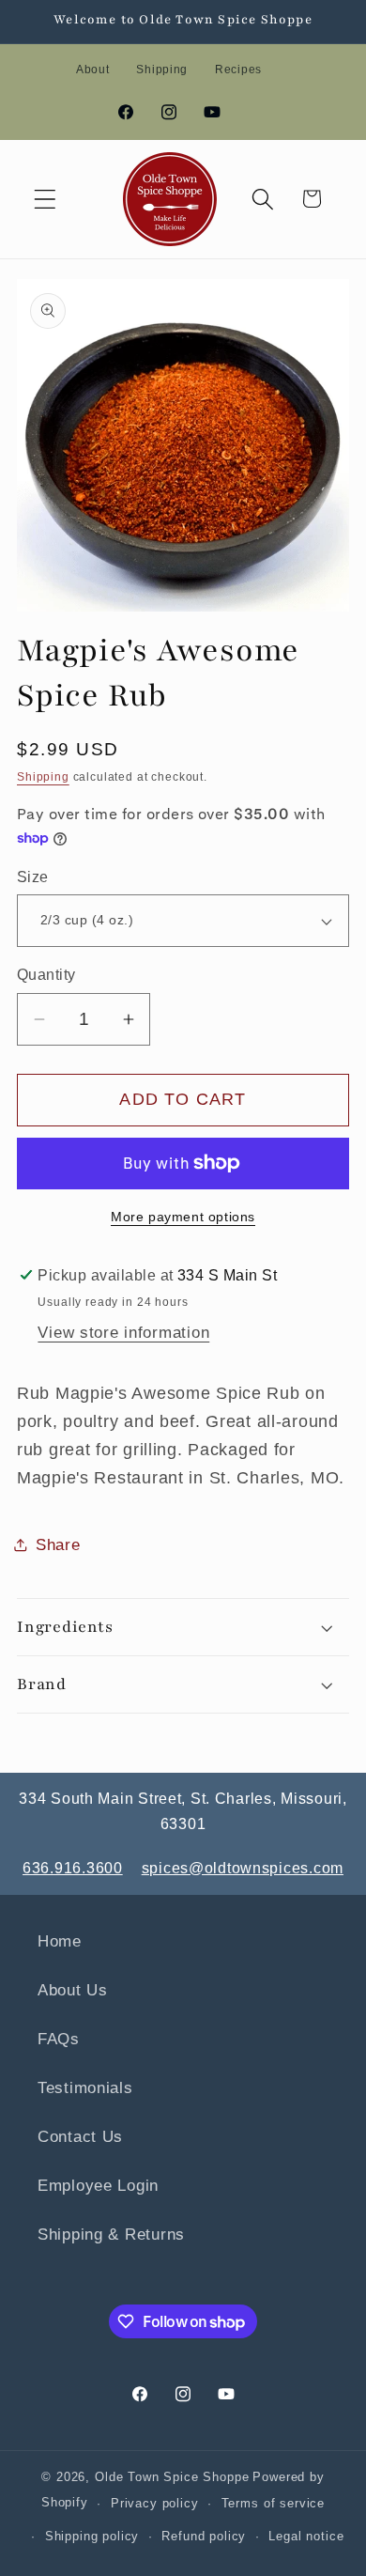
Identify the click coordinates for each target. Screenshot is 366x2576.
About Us (73, 1990)
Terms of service (273, 2503)
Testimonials (85, 2088)
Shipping (162, 70)
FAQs (59, 2039)
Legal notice (306, 2536)
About (93, 70)
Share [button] (58, 1545)
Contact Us (80, 2137)
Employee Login (98, 2186)
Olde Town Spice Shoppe (172, 2477)
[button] (46, 199)
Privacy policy (155, 2503)
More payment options (183, 1217)
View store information (123, 1333)
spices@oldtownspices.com (243, 1868)
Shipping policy (92, 2536)
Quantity (46, 975)
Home (60, 1941)
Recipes (238, 70)
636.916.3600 (73, 1868)
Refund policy (204, 2536)
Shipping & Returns (111, 2235)
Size (33, 877)
